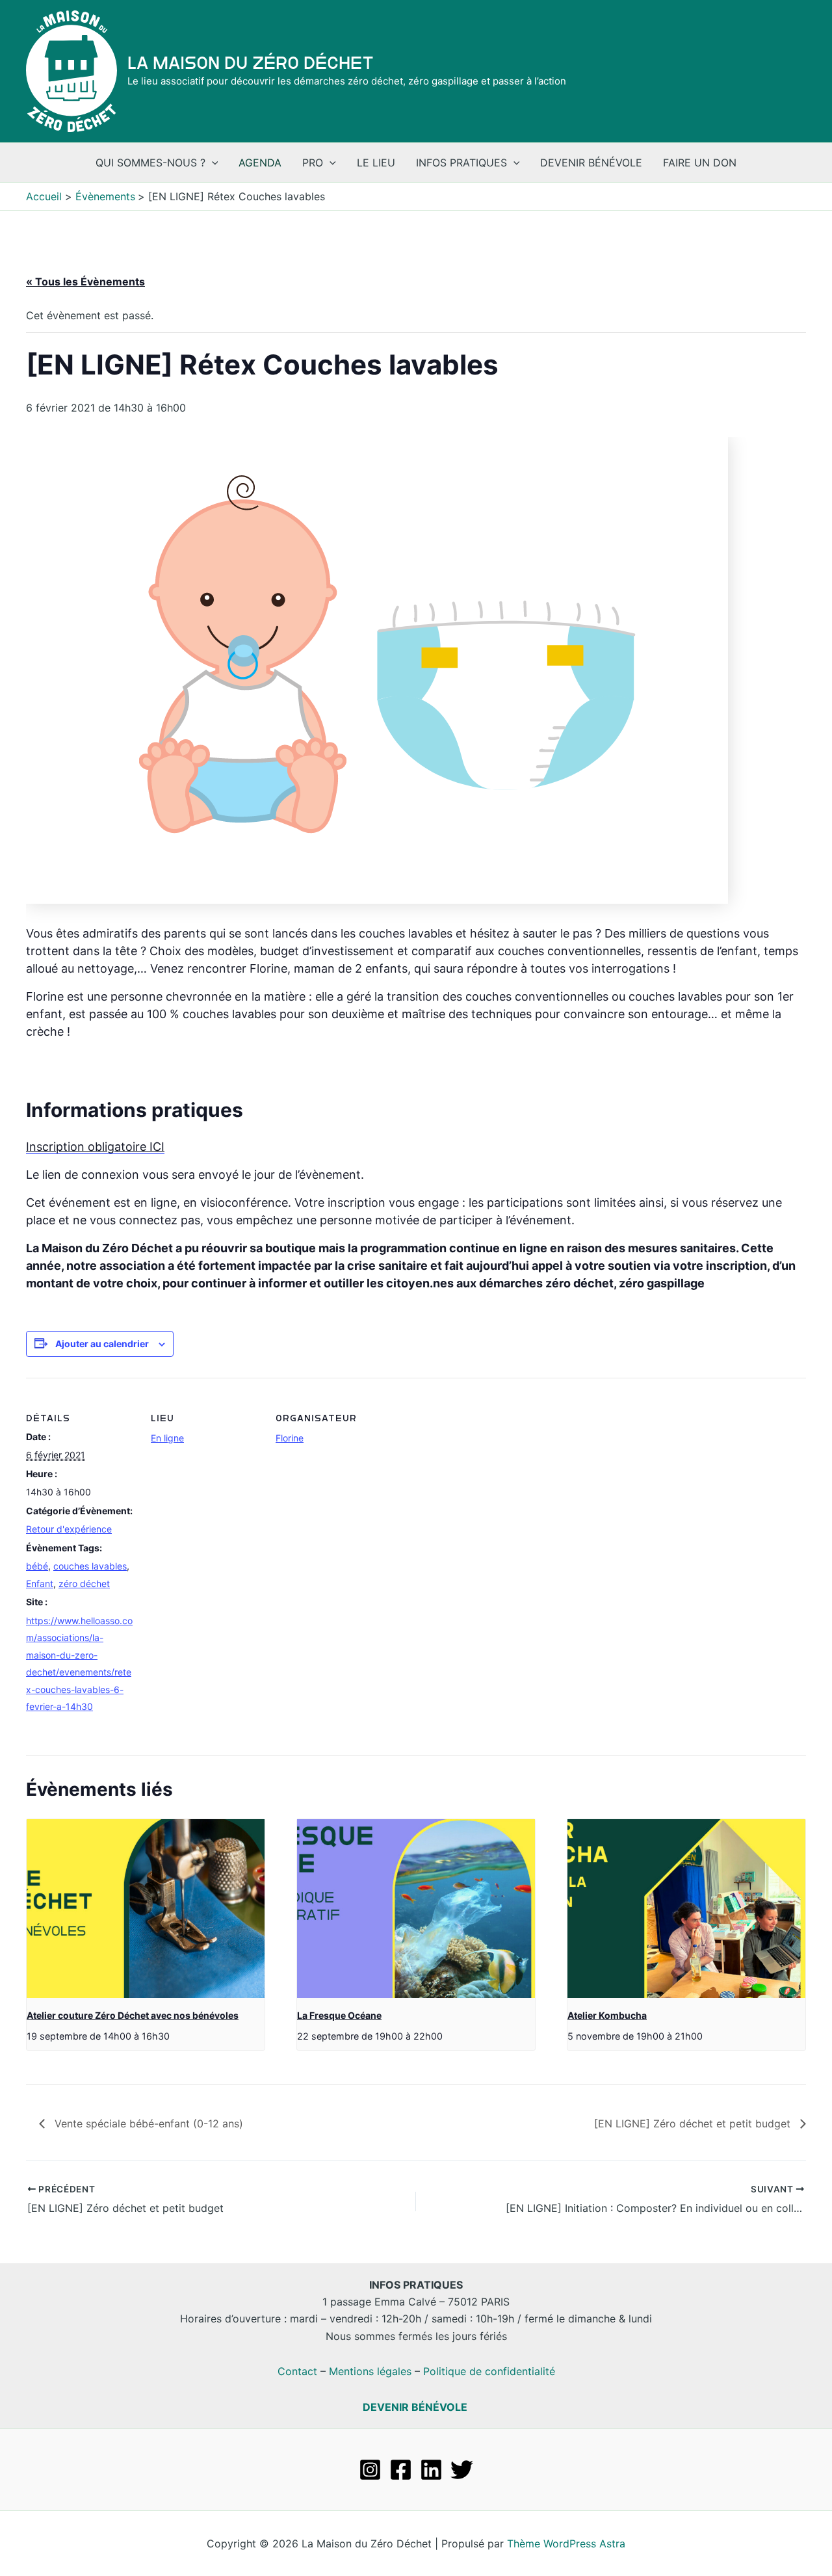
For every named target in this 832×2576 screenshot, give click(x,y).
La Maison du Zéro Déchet (251, 63)
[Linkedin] (431, 2470)
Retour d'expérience (69, 1529)
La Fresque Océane (339, 2015)
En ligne (167, 1438)
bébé (37, 1566)
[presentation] (146, 1909)
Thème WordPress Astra (566, 2543)
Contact (297, 2371)
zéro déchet (84, 1584)
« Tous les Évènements (85, 282)
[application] (212, 163)
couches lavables (90, 1566)
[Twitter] (462, 2470)
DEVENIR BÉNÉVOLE (415, 2407)
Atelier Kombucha (607, 2015)
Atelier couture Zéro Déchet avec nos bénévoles (133, 2015)
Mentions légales (370, 2371)
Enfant (40, 1584)
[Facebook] (401, 2470)
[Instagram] (370, 2470)
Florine (290, 1438)
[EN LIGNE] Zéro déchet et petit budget (694, 2123)
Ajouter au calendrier (102, 1344)
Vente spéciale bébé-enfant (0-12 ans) (147, 2123)
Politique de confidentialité (489, 2371)
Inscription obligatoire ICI (95, 1147)
